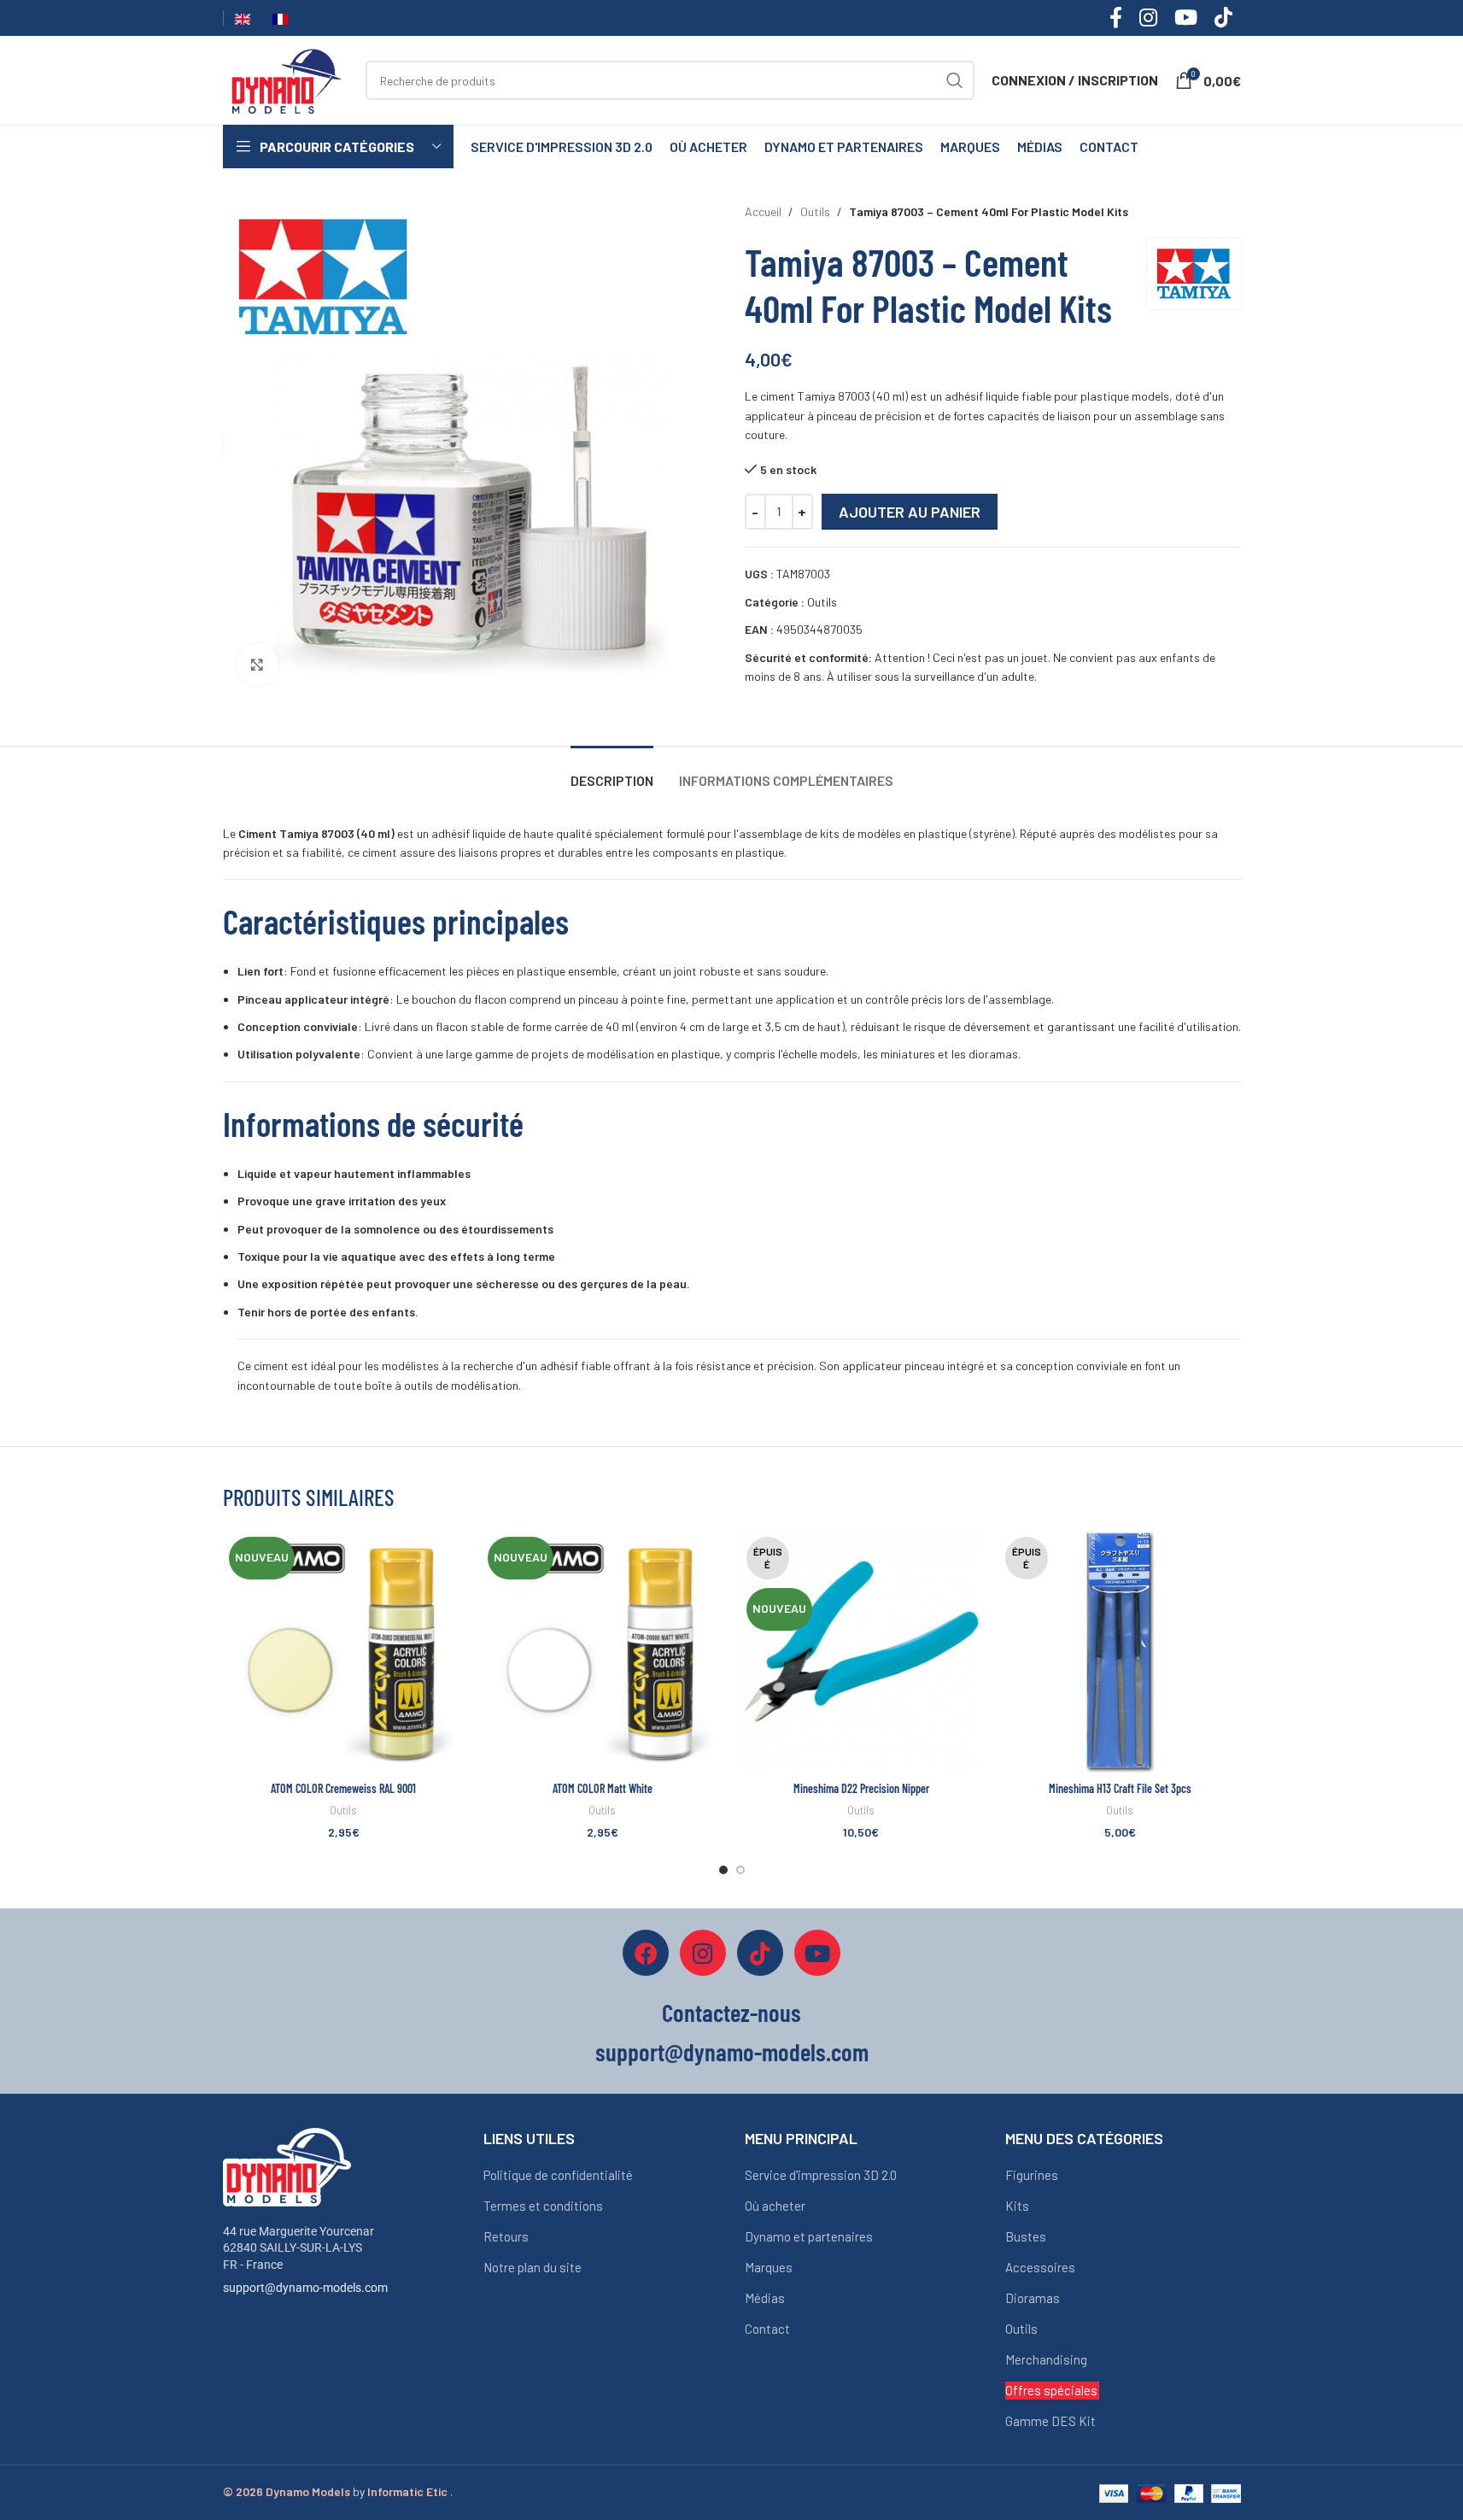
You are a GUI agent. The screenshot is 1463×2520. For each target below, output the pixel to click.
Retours (506, 2236)
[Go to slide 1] (723, 1870)
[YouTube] (817, 1953)
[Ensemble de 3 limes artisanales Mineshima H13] (1120, 1652)
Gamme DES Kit (1050, 2421)
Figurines (1032, 2175)
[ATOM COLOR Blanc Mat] (603, 1652)
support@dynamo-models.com (305, 2288)
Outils (815, 211)
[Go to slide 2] (740, 1870)
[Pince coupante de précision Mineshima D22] (861, 1652)
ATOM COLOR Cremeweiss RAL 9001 (343, 1788)
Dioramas (1033, 2298)
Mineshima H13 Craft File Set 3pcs (1120, 1788)
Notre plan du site (533, 2267)
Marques (769, 2267)
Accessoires (1040, 2267)
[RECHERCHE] (955, 80)
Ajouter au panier (910, 512)
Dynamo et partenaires (809, 2236)
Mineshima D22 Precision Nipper (861, 1788)
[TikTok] (760, 1953)
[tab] (612, 772)
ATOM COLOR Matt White (603, 1788)
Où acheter (775, 2206)
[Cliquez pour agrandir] (257, 665)
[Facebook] (646, 1953)
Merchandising (1046, 2359)
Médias (765, 2298)
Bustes (1026, 2236)
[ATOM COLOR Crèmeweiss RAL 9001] (344, 1652)
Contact (767, 2329)
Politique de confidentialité (558, 2175)
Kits (1017, 2206)
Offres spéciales (1051, 2390)
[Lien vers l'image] (287, 2165)
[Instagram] (703, 1953)
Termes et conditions (543, 2206)
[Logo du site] (286, 79)
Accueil (763, 211)
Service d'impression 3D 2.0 (821, 2175)
